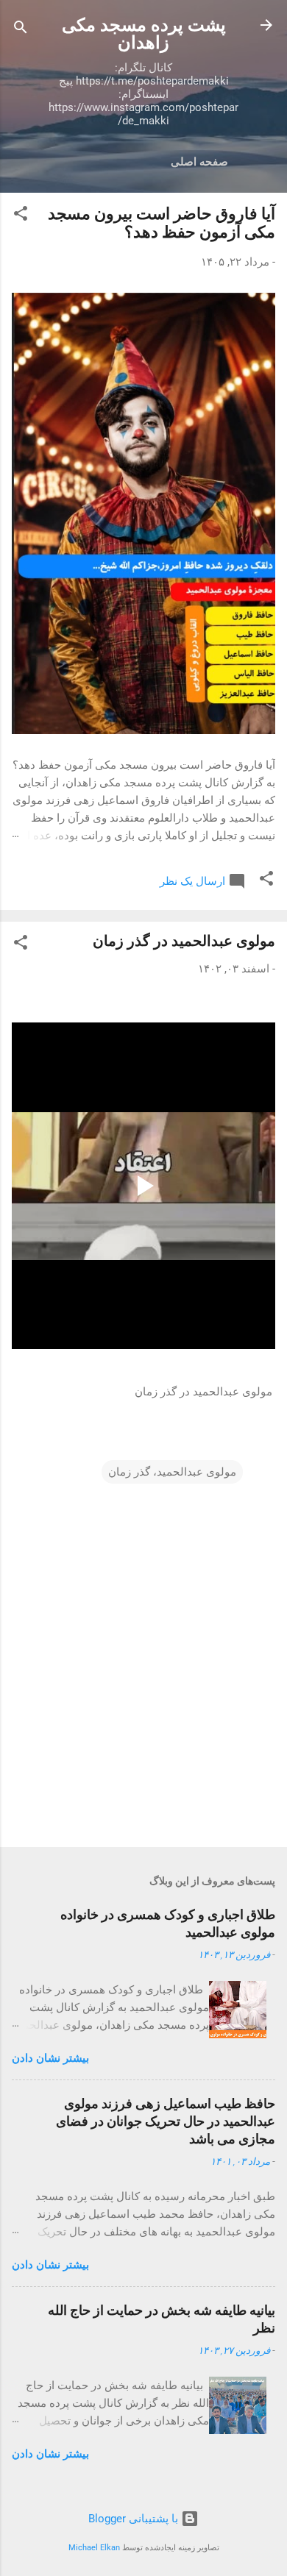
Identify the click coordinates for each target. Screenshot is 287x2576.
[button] (21, 216)
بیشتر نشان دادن (50, 2058)
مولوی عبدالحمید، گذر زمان (172, 1472)
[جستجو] (21, 30)
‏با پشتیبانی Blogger (135, 2519)
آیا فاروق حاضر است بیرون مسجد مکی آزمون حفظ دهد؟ (162, 223)
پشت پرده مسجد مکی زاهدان (144, 34)
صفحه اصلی (199, 162)
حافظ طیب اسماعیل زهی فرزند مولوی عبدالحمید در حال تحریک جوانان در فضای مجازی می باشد (166, 2121)
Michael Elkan (94, 2548)
